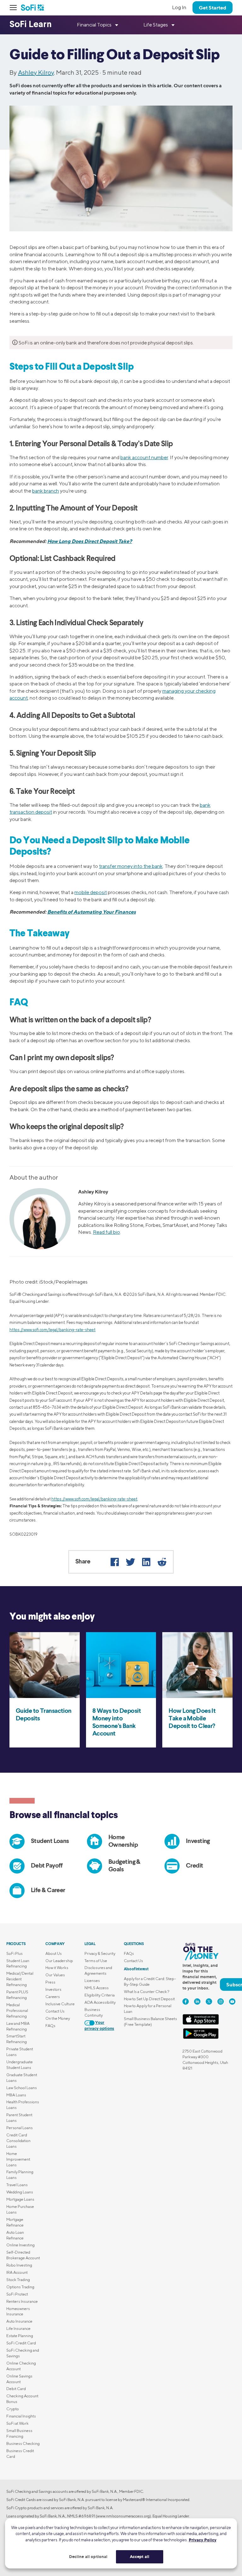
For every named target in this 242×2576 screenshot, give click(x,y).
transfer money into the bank (131, 866)
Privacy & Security (100, 1953)
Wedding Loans (20, 2192)
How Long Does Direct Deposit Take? (90, 541)
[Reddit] (162, 1562)
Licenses (92, 1981)
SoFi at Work (17, 2423)
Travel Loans (17, 2185)
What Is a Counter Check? (147, 1992)
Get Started (213, 8)
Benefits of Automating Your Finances (92, 912)
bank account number (144, 457)
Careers (53, 1997)
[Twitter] (130, 1562)
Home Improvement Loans (18, 2159)
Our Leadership (59, 1961)
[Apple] (201, 2023)
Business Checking (23, 2443)
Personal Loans (20, 2128)
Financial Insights (21, 2416)
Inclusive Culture (60, 2004)
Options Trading (20, 2287)
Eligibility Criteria (100, 1995)
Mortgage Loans (20, 2199)
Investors (53, 1989)
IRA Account (17, 2272)
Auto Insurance (19, 2321)
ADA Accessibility (100, 2002)
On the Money (58, 2018)
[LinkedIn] (146, 1562)
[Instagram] (221, 2001)
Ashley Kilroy (36, 72)
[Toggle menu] (15, 8)
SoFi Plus (14, 1953)
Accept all (140, 2556)
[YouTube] (232, 2001)
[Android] (201, 2038)
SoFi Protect (17, 2294)
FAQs (50, 2026)
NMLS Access (97, 1988)
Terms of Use (96, 1961)
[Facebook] (115, 1562)
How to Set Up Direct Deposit (149, 1999)
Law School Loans (22, 2088)
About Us (54, 1953)
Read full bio (107, 1232)
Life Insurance (18, 2328)
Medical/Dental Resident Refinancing (20, 1979)
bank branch (46, 491)
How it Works (57, 1968)
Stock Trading (18, 2280)
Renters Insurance (22, 2301)
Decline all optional (88, 2556)
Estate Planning (20, 2336)
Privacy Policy (203, 2540)
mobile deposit (91, 892)
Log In (179, 7)
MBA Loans (16, 2095)
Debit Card (16, 2389)
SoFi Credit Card (21, 2343)
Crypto (13, 2409)
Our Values (55, 1975)
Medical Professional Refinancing (17, 2010)
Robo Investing (19, 2265)
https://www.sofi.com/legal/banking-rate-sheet (52, 1330)
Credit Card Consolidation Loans (18, 2141)
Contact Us (55, 2011)
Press (50, 1982)
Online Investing (20, 2245)
